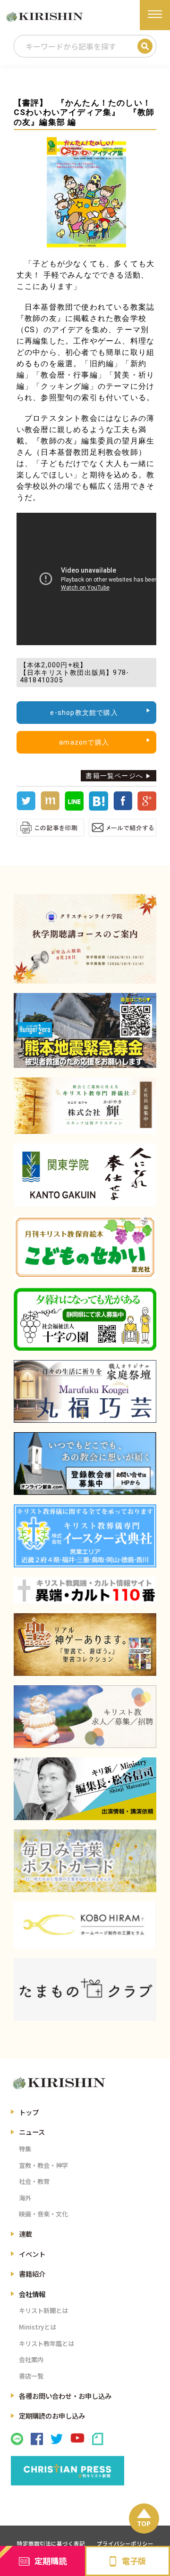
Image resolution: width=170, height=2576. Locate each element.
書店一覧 (31, 2376)
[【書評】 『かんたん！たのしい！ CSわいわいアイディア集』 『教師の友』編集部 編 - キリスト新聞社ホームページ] (98, 808)
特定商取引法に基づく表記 (51, 2543)
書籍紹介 (32, 2274)
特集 (25, 2149)
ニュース (32, 2132)
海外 (25, 2198)
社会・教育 (34, 2181)
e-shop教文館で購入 (84, 713)
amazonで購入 (84, 742)
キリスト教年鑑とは (47, 2343)
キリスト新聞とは (43, 2310)
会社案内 (31, 2359)
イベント (32, 2254)
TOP (144, 2523)
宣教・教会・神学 (43, 2165)
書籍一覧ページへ (114, 776)
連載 (25, 2234)
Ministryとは (38, 2327)
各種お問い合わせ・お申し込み (65, 2396)
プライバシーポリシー (125, 2543)
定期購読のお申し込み (52, 2416)
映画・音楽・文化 (43, 2214)
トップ (29, 2112)
